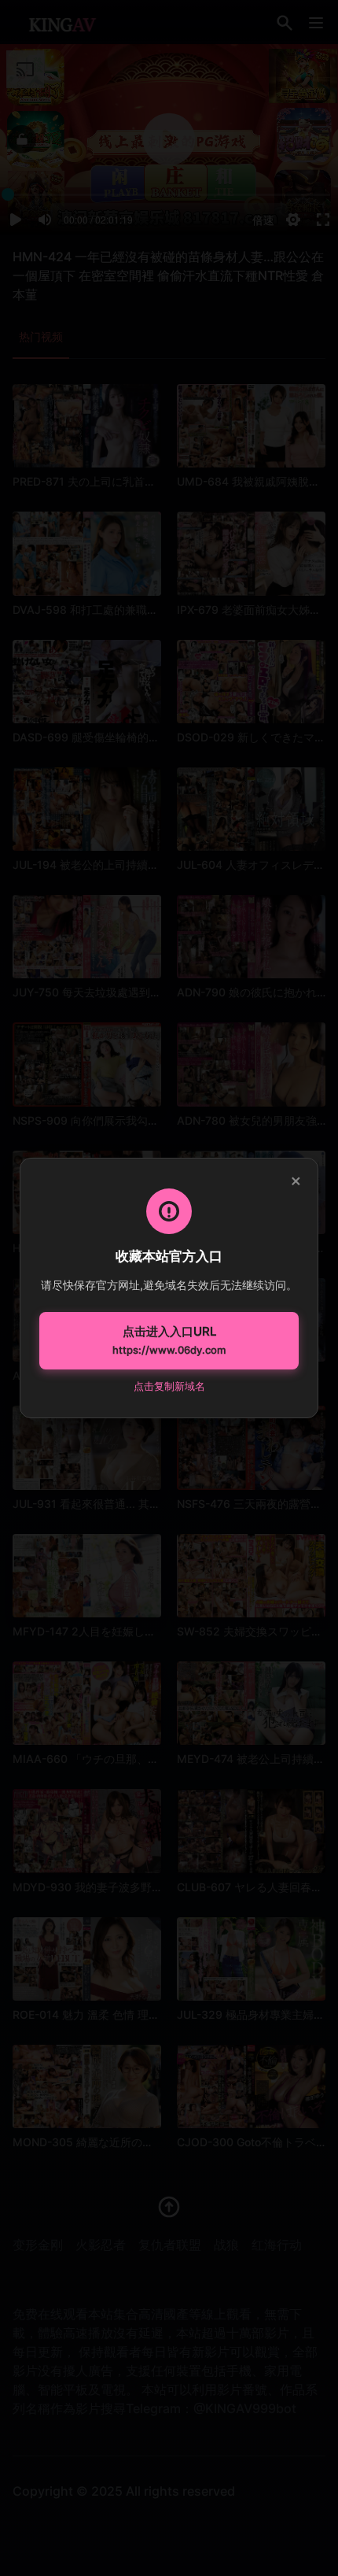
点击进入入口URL (169, 1340)
